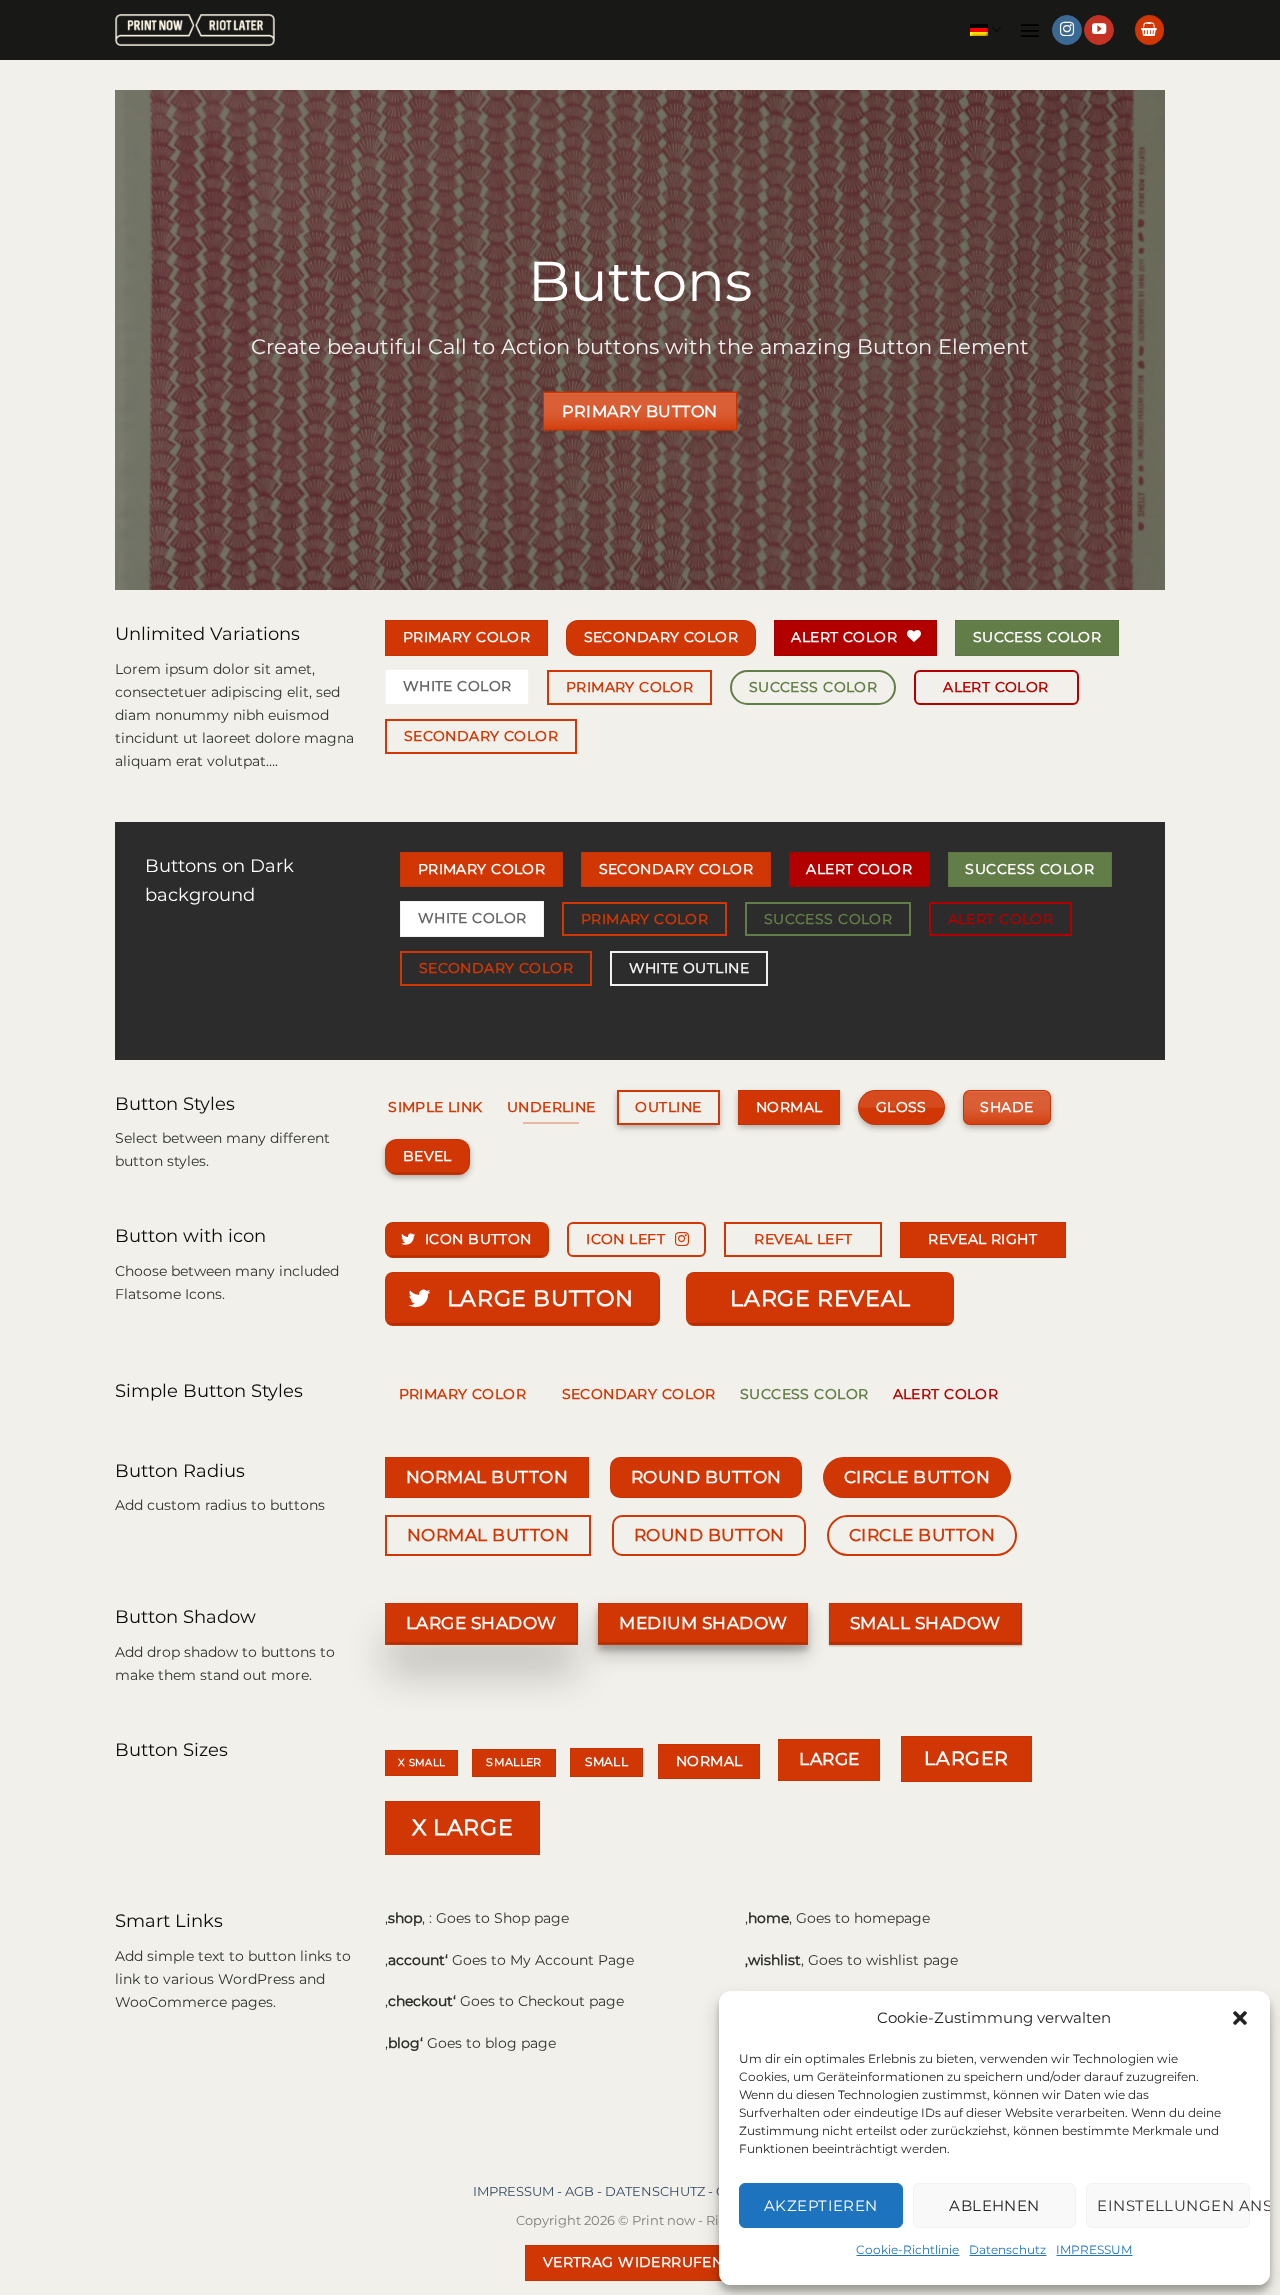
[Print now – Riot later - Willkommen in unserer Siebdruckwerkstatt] (195, 30)
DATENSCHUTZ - (660, 2191)
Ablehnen (994, 2205)
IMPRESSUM (1094, 2249)
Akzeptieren (821, 2205)
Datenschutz (1007, 2249)
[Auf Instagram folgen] (1067, 30)
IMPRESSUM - (519, 2191)
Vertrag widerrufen (633, 2262)
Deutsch (985, 29)
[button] (1240, 2018)
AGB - (585, 2191)
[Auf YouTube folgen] (1099, 30)
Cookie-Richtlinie (907, 2249)
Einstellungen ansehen (1173, 2205)
